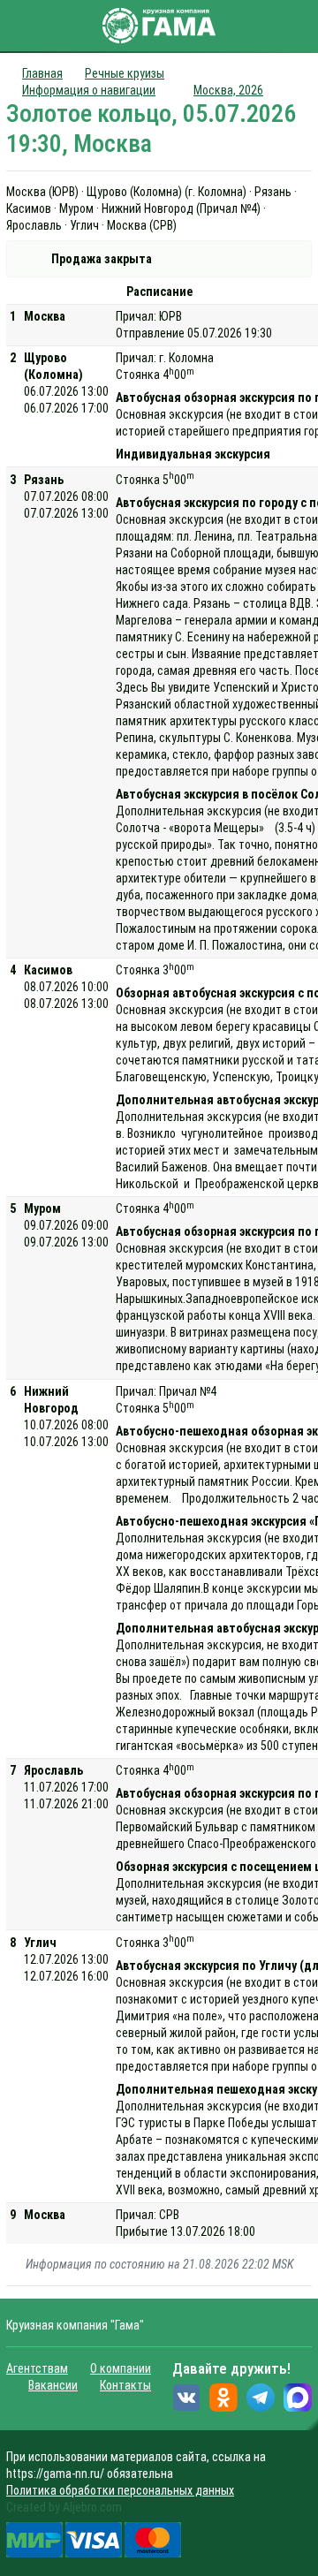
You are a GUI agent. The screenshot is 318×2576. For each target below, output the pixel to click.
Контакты (125, 2385)
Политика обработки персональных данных (120, 2490)
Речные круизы (125, 73)
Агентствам (37, 2368)
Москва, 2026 (228, 90)
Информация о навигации (89, 90)
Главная (42, 73)
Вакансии (53, 2385)
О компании (121, 2368)
